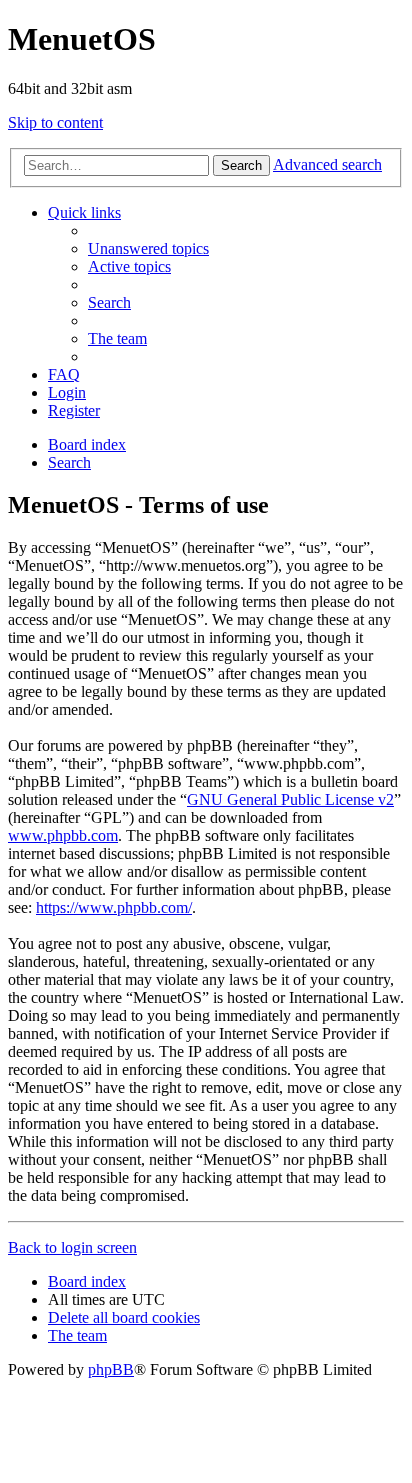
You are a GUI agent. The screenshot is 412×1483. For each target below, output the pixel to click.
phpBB (111, 1369)
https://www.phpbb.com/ (114, 907)
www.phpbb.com (63, 835)
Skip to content (55, 122)
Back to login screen (72, 1247)
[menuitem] (148, 248)
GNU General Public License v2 (290, 799)
